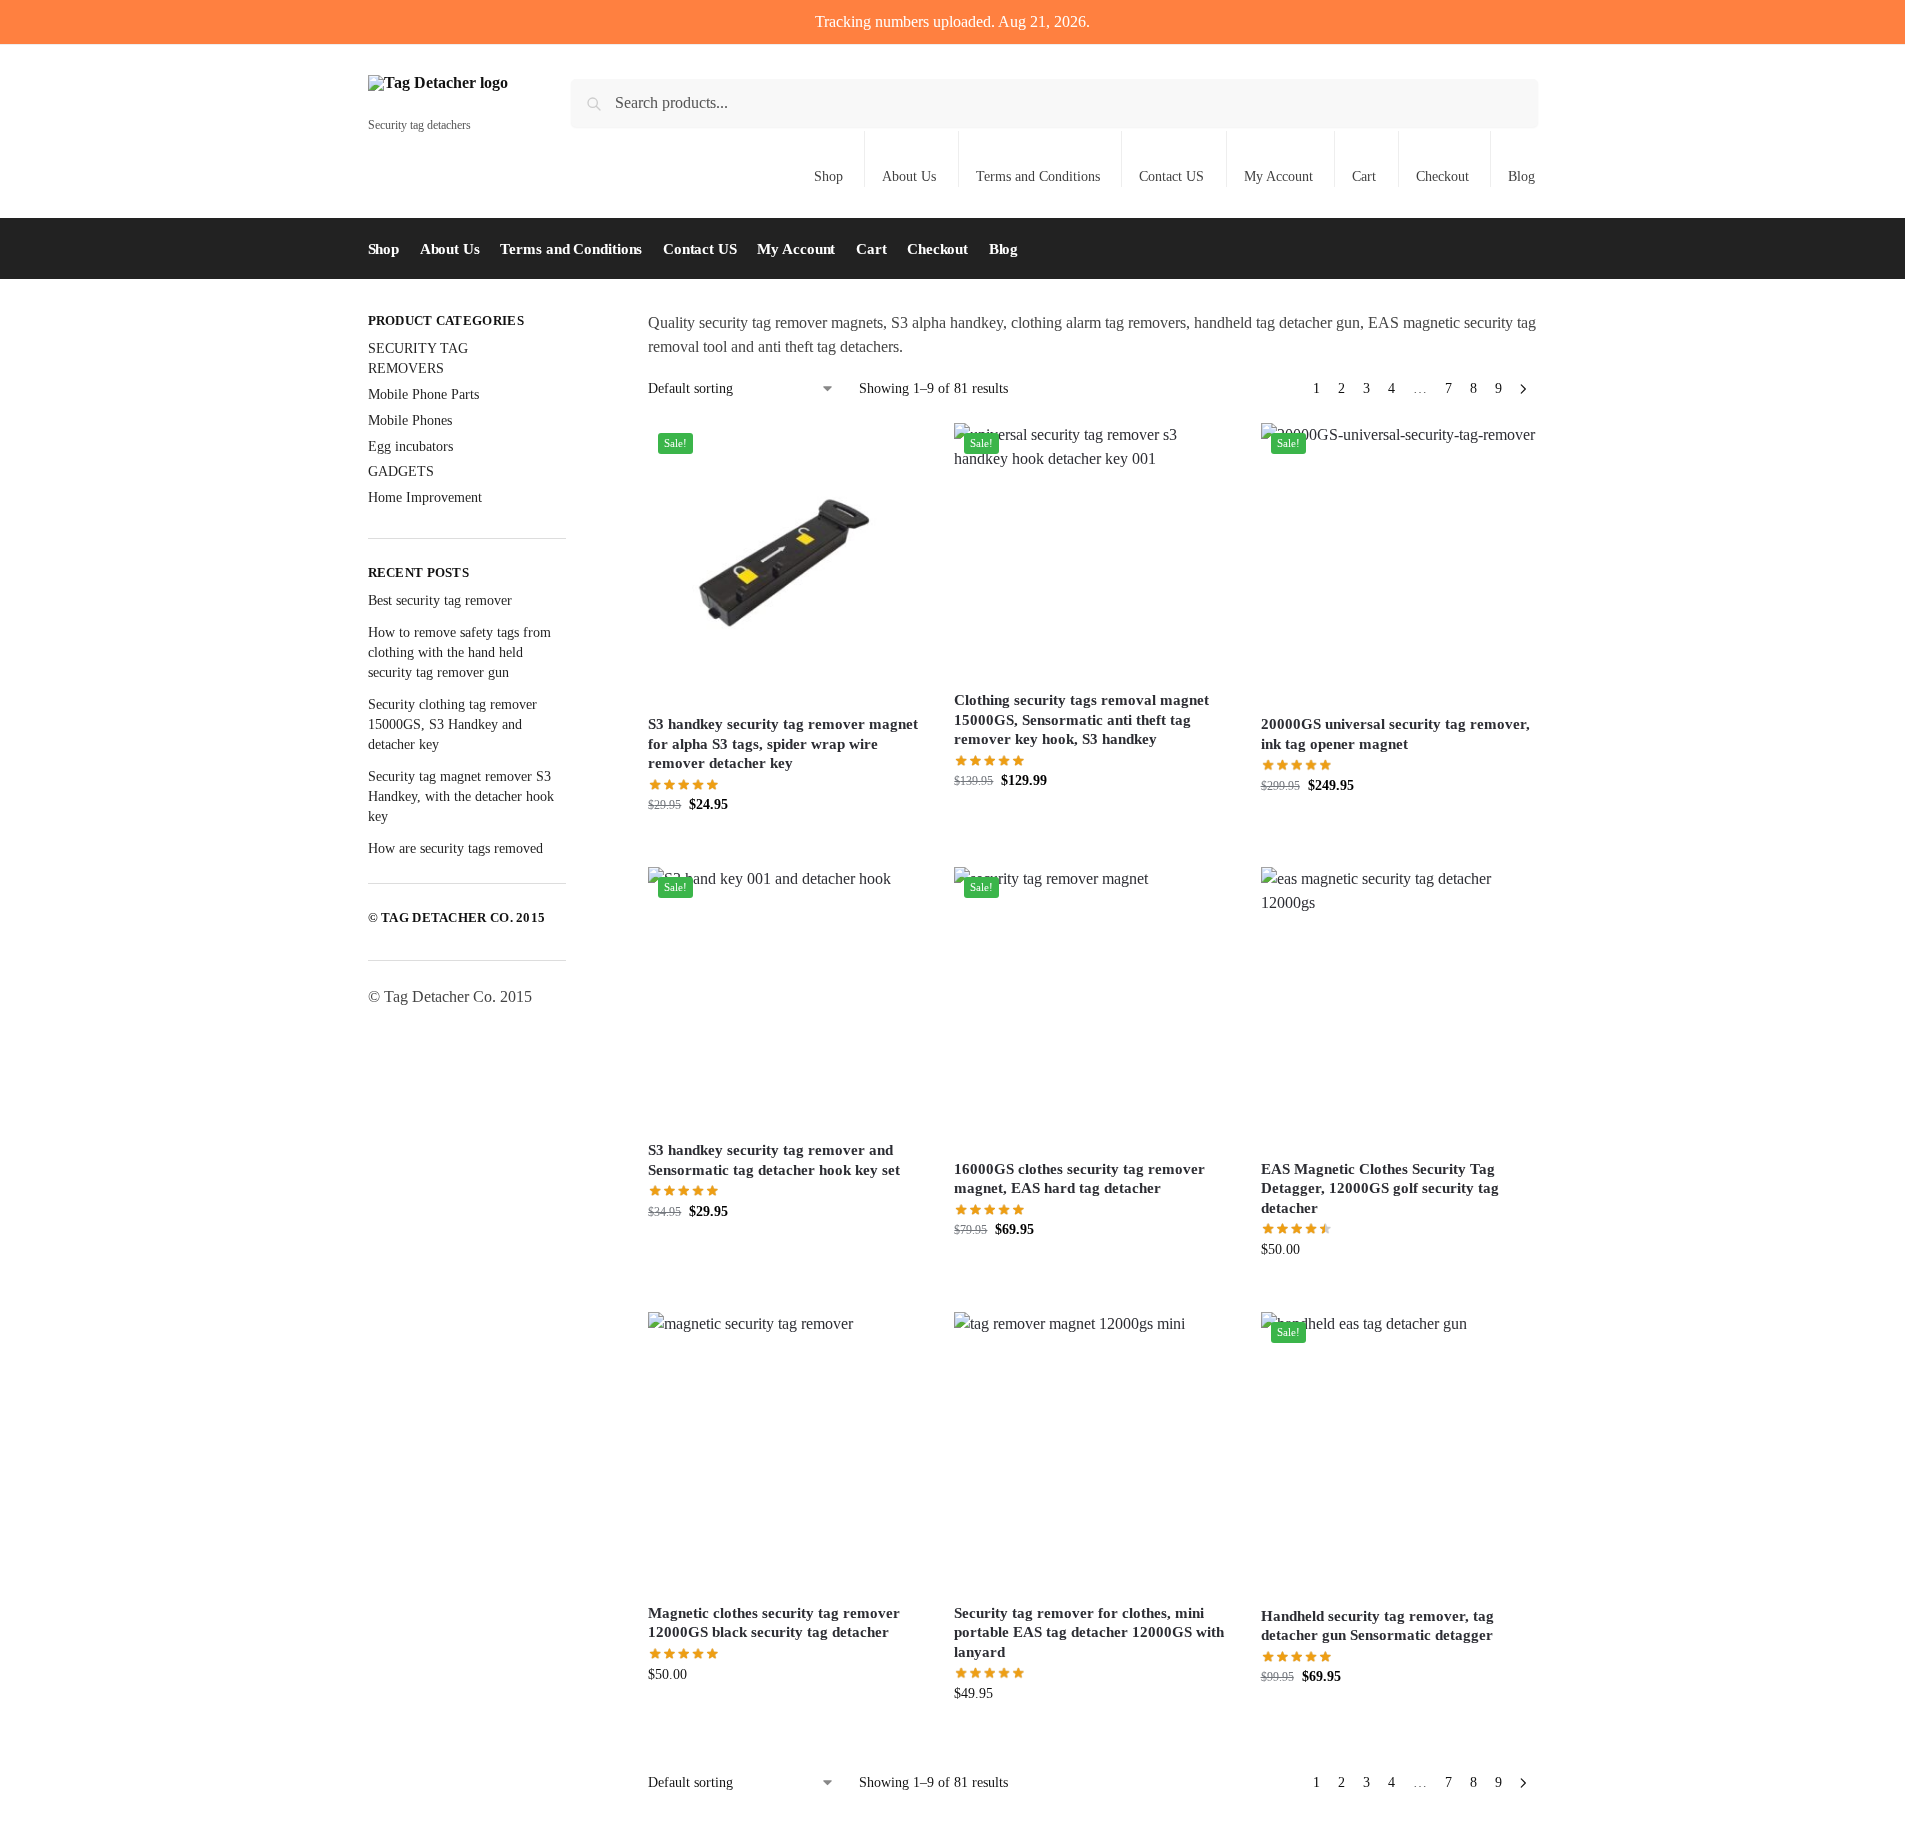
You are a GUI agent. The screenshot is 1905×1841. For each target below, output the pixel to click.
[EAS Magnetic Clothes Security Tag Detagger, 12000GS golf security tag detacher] (1399, 1005)
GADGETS (401, 471)
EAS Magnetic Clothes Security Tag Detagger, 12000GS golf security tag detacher (1380, 1188)
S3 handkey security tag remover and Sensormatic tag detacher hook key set (774, 1160)
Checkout (1442, 176)
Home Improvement (425, 497)
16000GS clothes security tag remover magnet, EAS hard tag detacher (1079, 1179)
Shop (828, 176)
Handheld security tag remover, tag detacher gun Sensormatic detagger (1377, 1626)
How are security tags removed (455, 848)
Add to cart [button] (786, 846)
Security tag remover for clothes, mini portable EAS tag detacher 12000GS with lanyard (1089, 1632)
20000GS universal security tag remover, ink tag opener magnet (1395, 734)
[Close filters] (572, 323)
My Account (1278, 176)
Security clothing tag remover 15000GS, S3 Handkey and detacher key (452, 725)
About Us (909, 176)
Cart (1364, 176)
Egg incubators (410, 446)
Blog (1521, 176)
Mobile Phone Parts (423, 394)
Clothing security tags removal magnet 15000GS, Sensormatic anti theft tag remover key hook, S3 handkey (1081, 719)
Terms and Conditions (1038, 176)
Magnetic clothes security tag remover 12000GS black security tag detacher (774, 1623)
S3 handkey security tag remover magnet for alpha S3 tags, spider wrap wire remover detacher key (783, 743)
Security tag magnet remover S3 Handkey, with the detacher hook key (461, 797)
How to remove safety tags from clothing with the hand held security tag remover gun (459, 653)
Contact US (1171, 176)
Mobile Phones (410, 420)
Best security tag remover (440, 600)
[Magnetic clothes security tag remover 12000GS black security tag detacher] (786, 1450)
